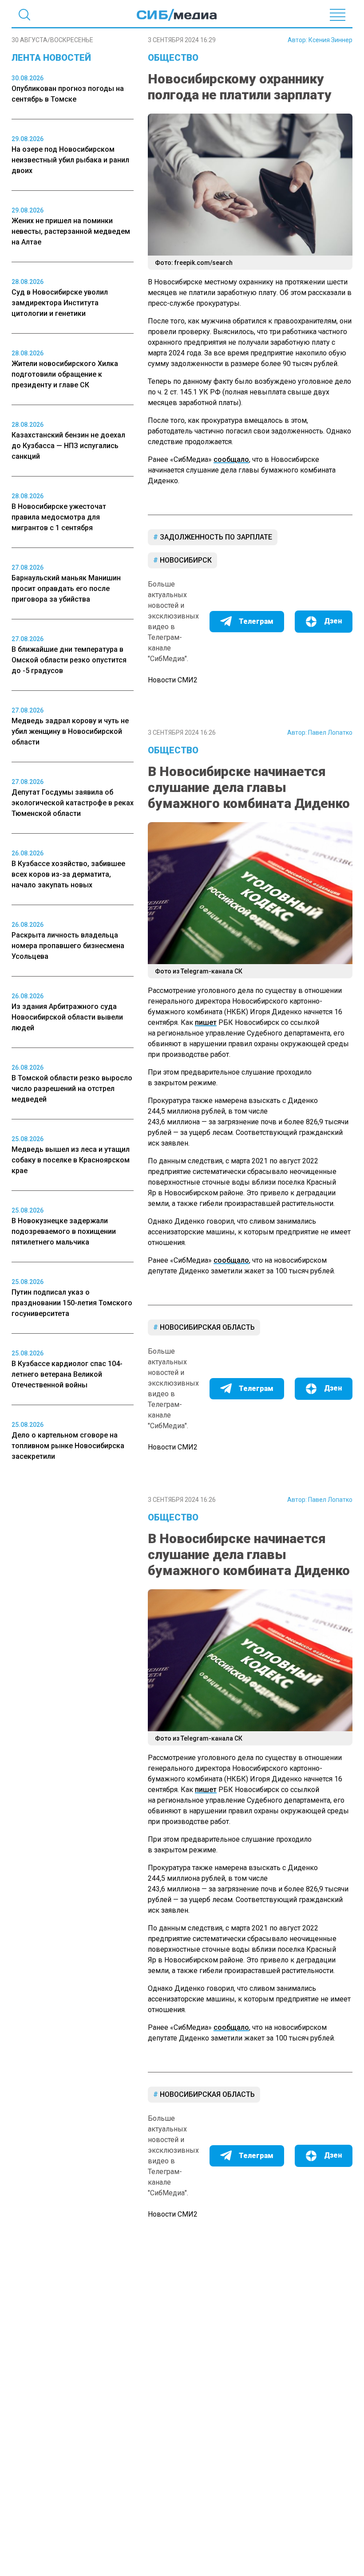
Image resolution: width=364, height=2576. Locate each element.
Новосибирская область (206, 1327)
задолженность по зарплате (215, 537)
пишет (206, 1022)
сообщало (231, 459)
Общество (173, 58)
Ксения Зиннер (330, 40)
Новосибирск (185, 560)
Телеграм (256, 621)
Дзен (333, 621)
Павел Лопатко (330, 733)
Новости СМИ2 (173, 680)
